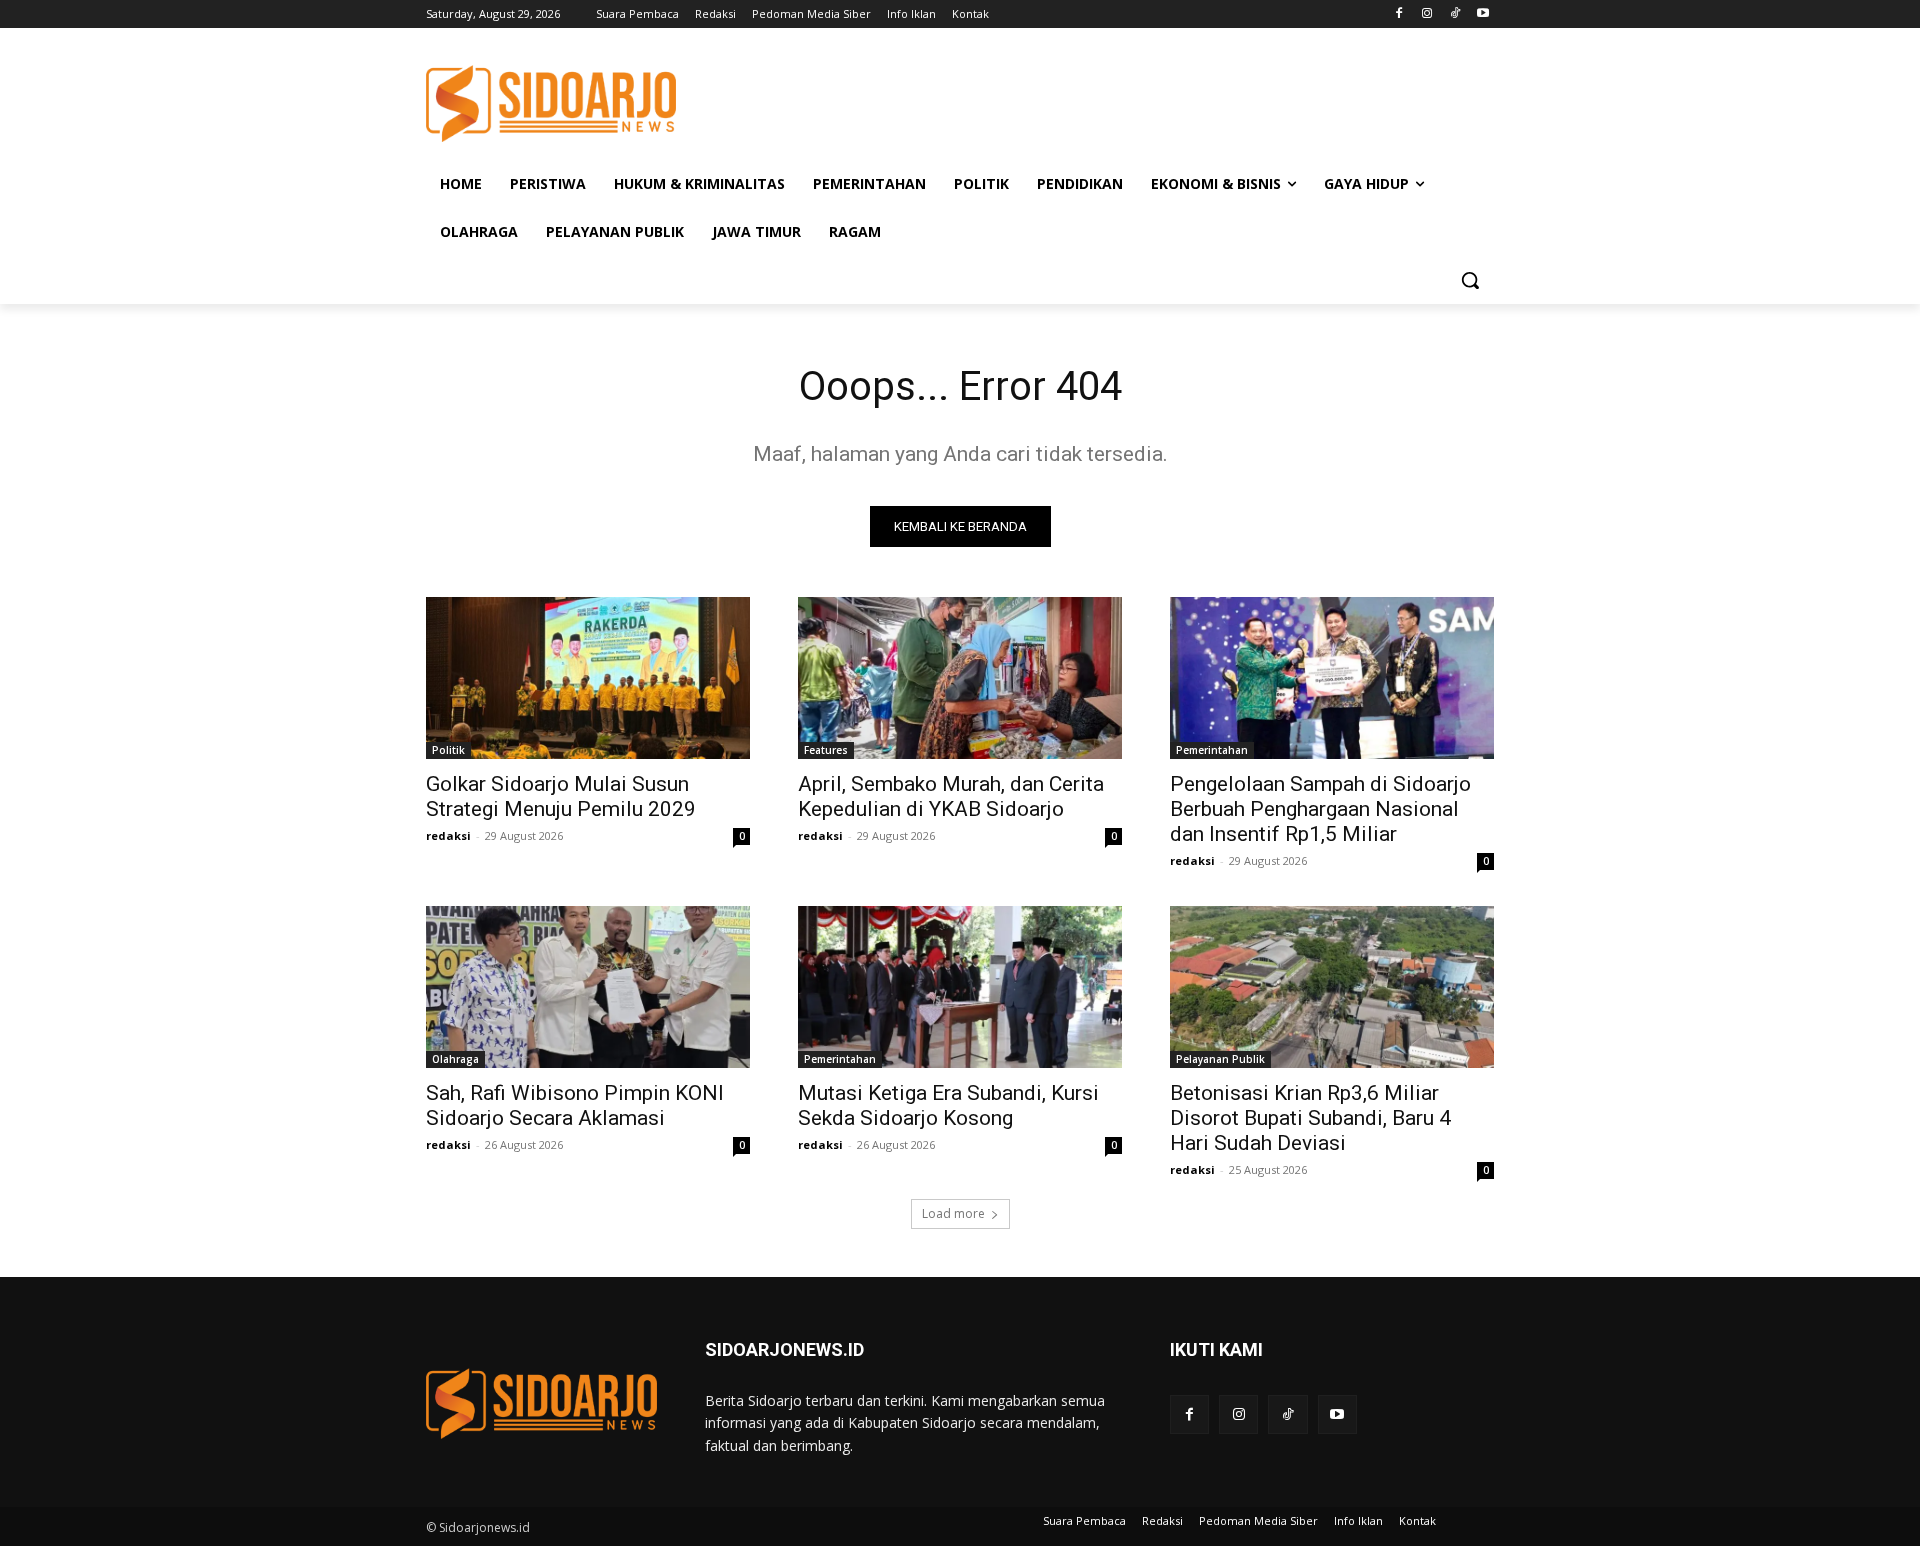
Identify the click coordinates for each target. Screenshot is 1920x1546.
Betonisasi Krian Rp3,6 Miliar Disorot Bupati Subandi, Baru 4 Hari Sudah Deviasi (1310, 1118)
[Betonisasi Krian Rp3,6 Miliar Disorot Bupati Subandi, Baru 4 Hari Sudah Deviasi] (1332, 987)
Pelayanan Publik (1220, 1059)
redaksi (448, 835)
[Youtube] (1482, 14)
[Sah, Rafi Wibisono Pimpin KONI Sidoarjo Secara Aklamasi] (588, 987)
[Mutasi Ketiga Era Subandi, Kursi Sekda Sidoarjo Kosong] (960, 987)
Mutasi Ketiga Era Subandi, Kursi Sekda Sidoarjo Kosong (948, 1105)
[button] (1470, 280)
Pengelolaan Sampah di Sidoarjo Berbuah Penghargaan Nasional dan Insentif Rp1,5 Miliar (1320, 809)
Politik (448, 750)
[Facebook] (1399, 14)
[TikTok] (1454, 14)
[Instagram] (1427, 14)
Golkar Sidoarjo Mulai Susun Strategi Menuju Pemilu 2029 (561, 796)
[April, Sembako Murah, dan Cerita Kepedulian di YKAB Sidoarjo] (960, 678)
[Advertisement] (1110, 101)
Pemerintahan (1212, 750)
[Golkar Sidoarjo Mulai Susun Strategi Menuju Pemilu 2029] (588, 678)
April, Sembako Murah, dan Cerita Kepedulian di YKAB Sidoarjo (951, 796)
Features (826, 750)
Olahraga (455, 1059)
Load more (953, 1213)
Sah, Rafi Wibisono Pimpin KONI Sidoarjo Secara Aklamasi (575, 1105)
